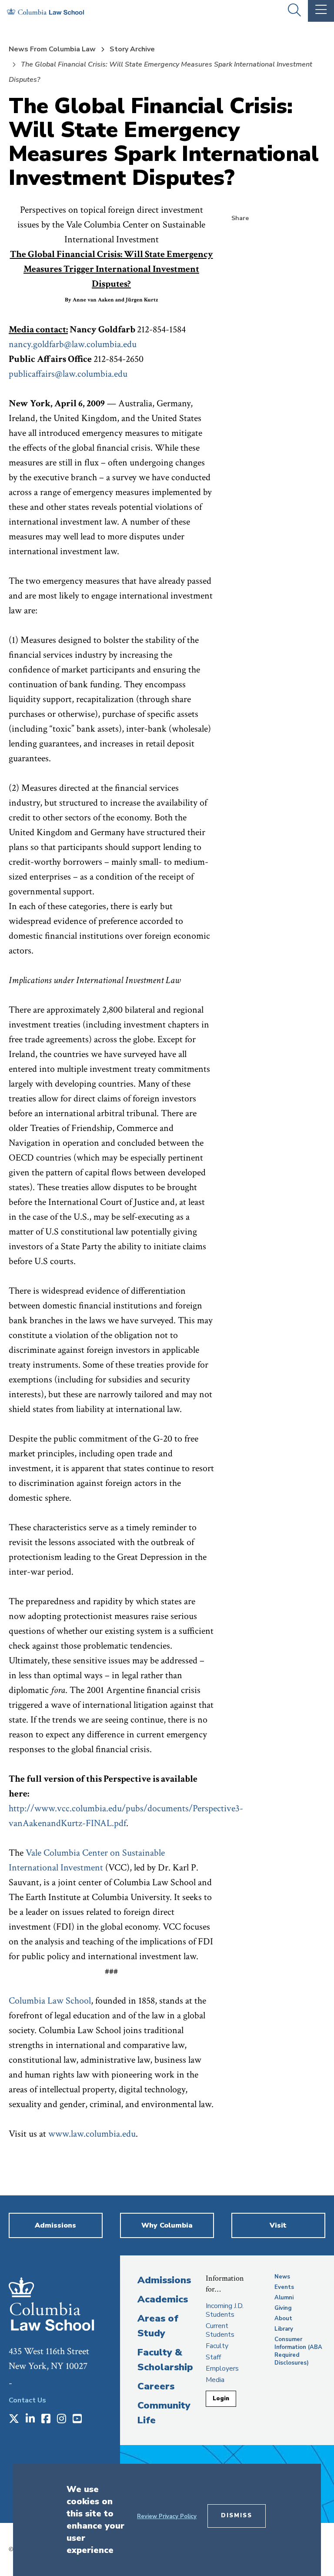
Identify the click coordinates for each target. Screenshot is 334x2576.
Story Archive (132, 49)
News (282, 2277)
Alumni (284, 2298)
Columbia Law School (50, 2001)
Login (221, 2399)
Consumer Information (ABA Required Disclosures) (298, 2351)
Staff (213, 2357)
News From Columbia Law (52, 49)
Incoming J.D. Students (225, 2310)
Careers (156, 2386)
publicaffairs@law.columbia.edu (68, 374)
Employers (222, 2369)
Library (284, 2329)
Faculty (217, 2346)
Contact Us (27, 2400)
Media (215, 2380)
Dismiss (237, 2516)
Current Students (220, 2330)
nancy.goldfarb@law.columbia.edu (73, 344)
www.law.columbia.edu (92, 2134)
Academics (163, 2299)
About (283, 2318)
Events (284, 2287)
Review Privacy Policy (167, 2516)
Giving (283, 2308)
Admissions (164, 2280)
